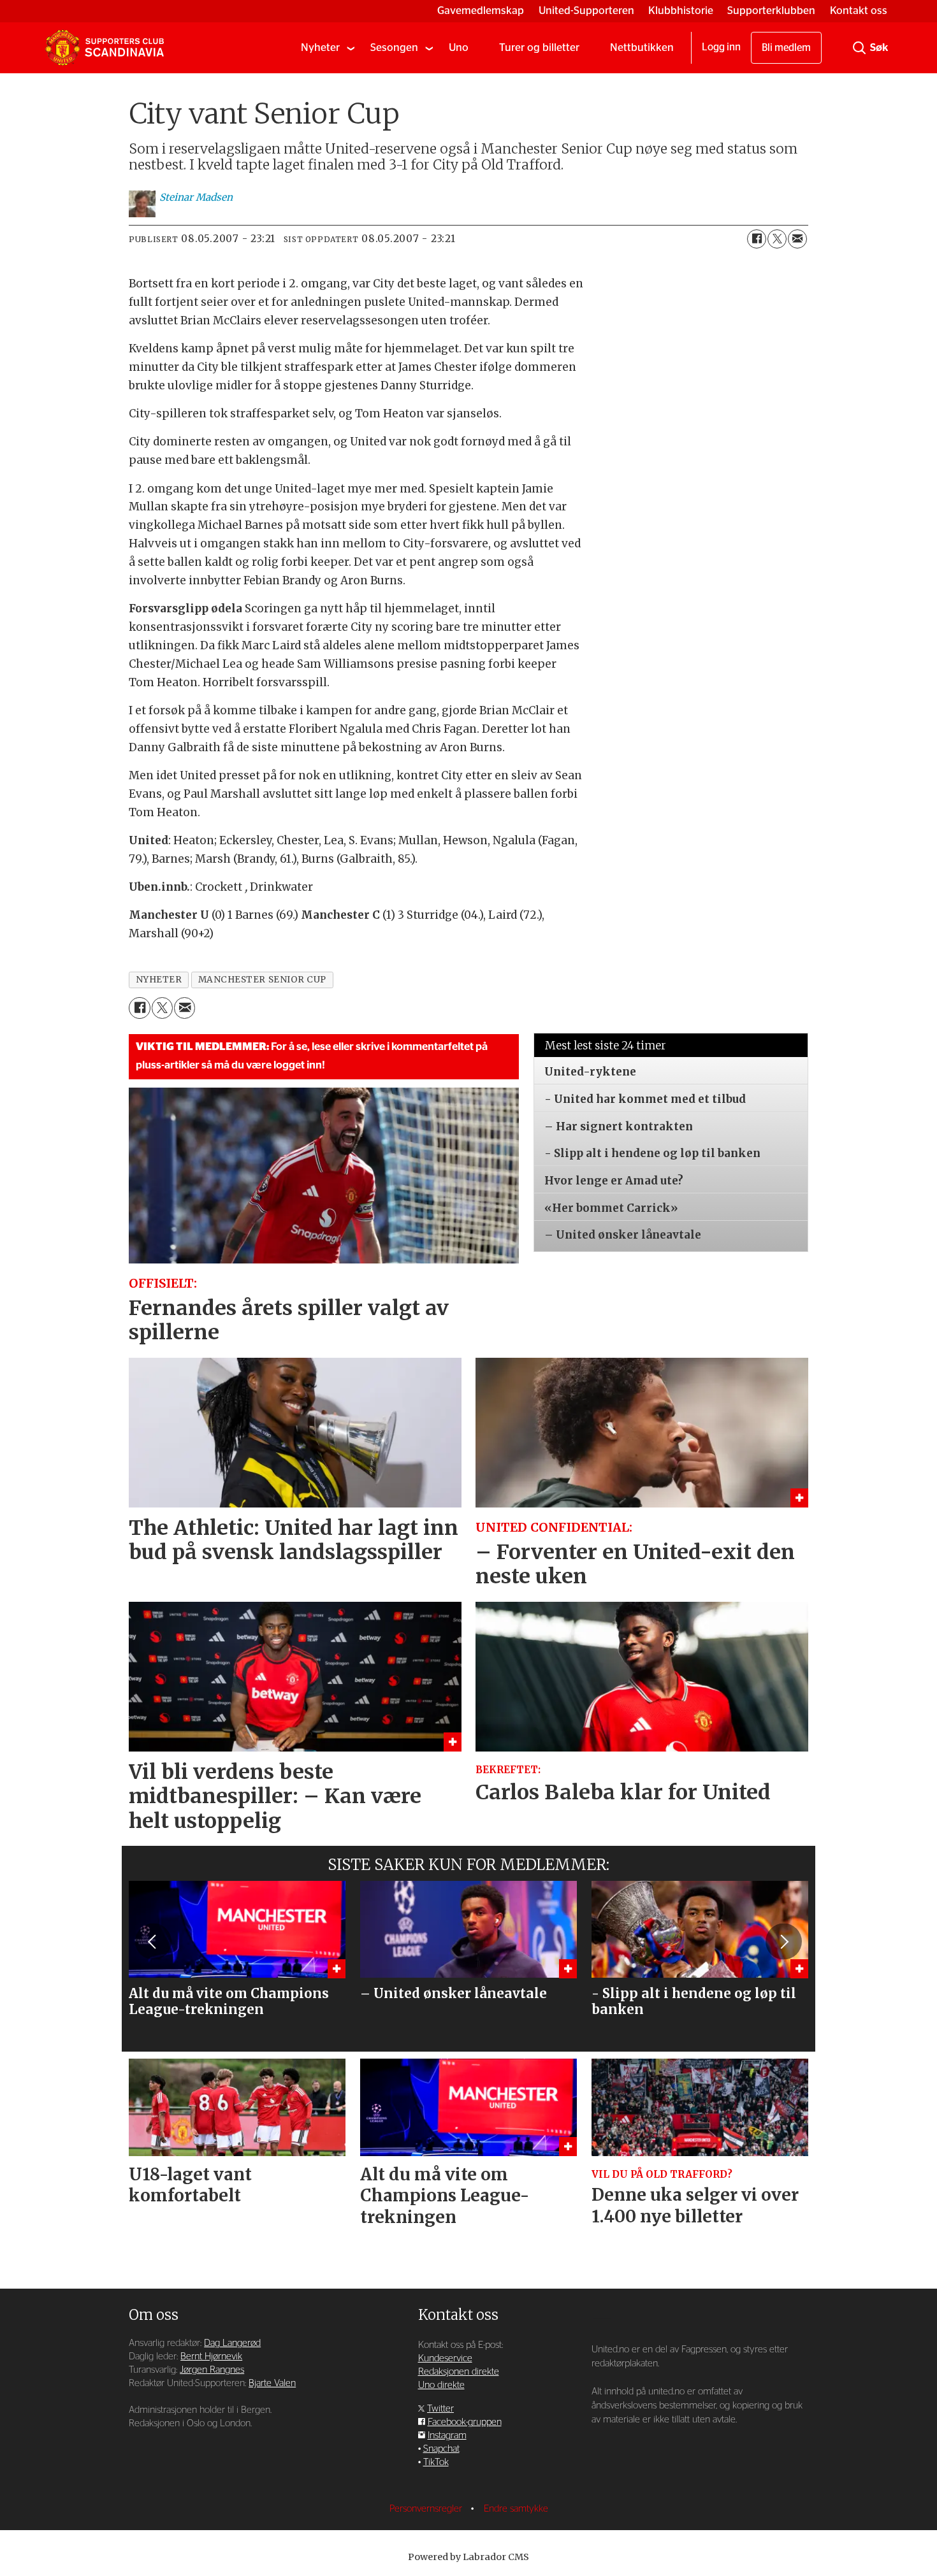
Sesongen (394, 47)
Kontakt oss (859, 11)
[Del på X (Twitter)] (777, 239)
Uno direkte (441, 2385)
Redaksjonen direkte (459, 2372)
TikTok (436, 2462)
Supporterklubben (771, 11)
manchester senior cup (262, 980)
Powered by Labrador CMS (468, 2557)
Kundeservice (445, 2358)
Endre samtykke (516, 2509)
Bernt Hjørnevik (211, 2357)
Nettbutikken (642, 47)
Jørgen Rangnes (212, 2370)
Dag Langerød (232, 2343)
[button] (153, 1941)
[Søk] (859, 48)
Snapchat (441, 2449)
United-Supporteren (586, 11)
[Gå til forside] (105, 48)
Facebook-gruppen (465, 2422)
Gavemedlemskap (481, 11)
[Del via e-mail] (797, 239)
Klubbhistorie (681, 11)
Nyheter (320, 47)
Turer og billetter (539, 47)
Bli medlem (786, 48)
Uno (459, 47)
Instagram (447, 2436)
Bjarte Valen (272, 2383)
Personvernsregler (427, 2509)
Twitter (440, 2409)
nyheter (159, 980)
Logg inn (721, 47)
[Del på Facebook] (757, 239)
